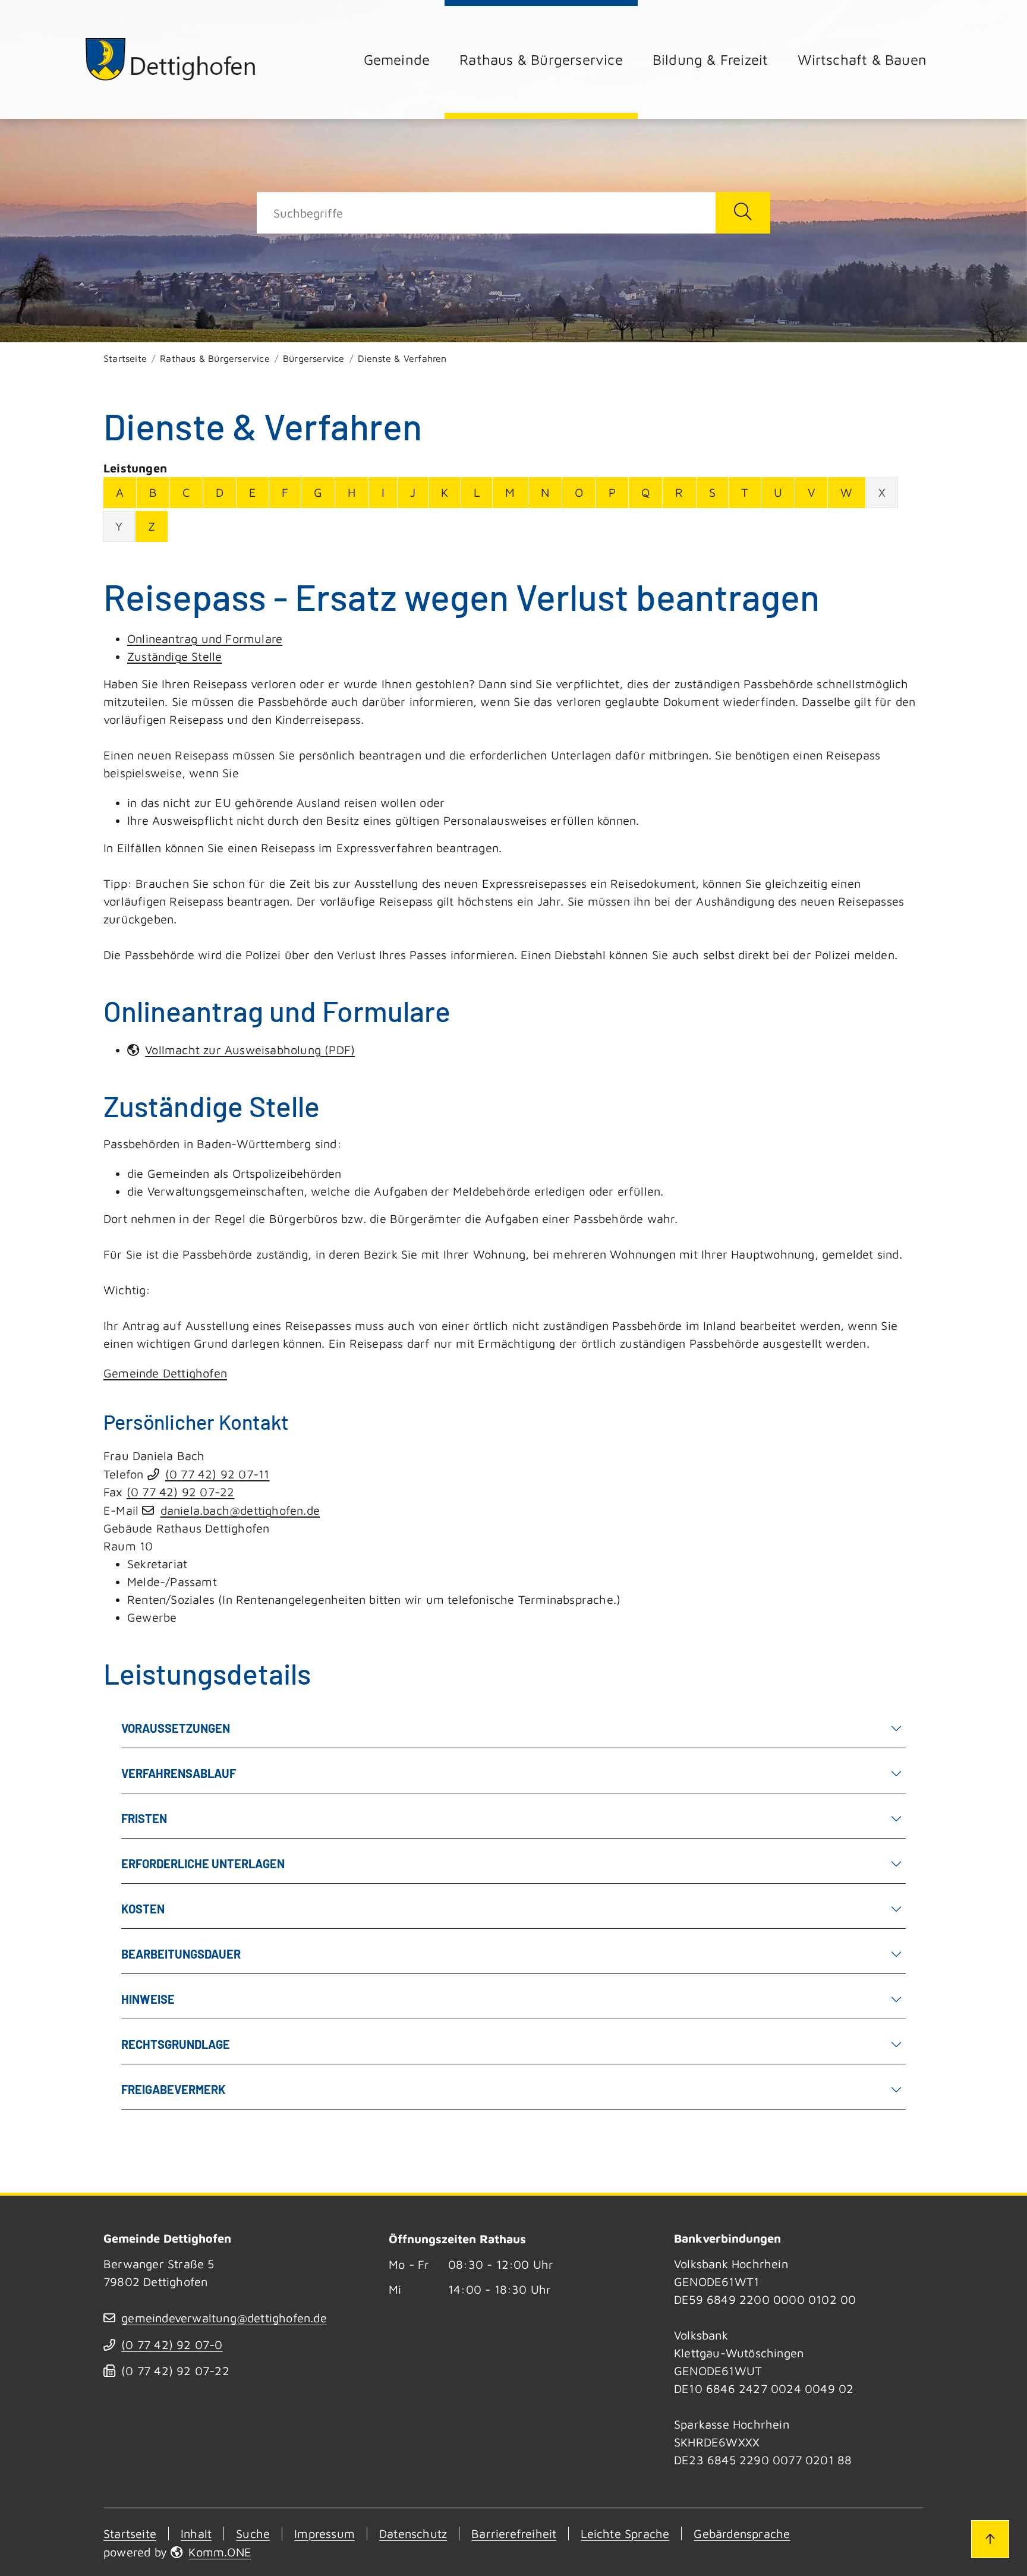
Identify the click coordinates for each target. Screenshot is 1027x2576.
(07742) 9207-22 (181, 1492)
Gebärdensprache (742, 2534)
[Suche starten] (743, 213)
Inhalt (196, 2534)
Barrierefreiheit (514, 2534)
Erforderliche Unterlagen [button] (203, 1864)
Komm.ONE (220, 2552)
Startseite (125, 358)
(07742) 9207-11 (218, 1474)
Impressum (325, 2534)
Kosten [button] (143, 1909)
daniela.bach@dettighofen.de (240, 1510)
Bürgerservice (314, 358)
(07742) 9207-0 (172, 2345)
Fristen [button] (144, 1818)
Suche (253, 2534)
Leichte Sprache (625, 2534)
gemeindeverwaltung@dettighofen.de (224, 2318)
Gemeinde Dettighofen (165, 1373)
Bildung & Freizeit (711, 59)
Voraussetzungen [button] (176, 1728)
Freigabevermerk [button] (174, 2089)
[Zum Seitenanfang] (990, 2539)
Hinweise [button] (148, 1999)
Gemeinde (397, 59)
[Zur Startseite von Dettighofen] (171, 59)
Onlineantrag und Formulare (205, 639)
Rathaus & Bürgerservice (541, 59)
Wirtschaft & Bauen (862, 59)
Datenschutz (413, 2534)
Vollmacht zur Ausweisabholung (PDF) (250, 1050)
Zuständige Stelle (174, 656)
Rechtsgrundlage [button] (176, 2044)
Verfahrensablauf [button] (179, 1773)
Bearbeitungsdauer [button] (181, 1954)
